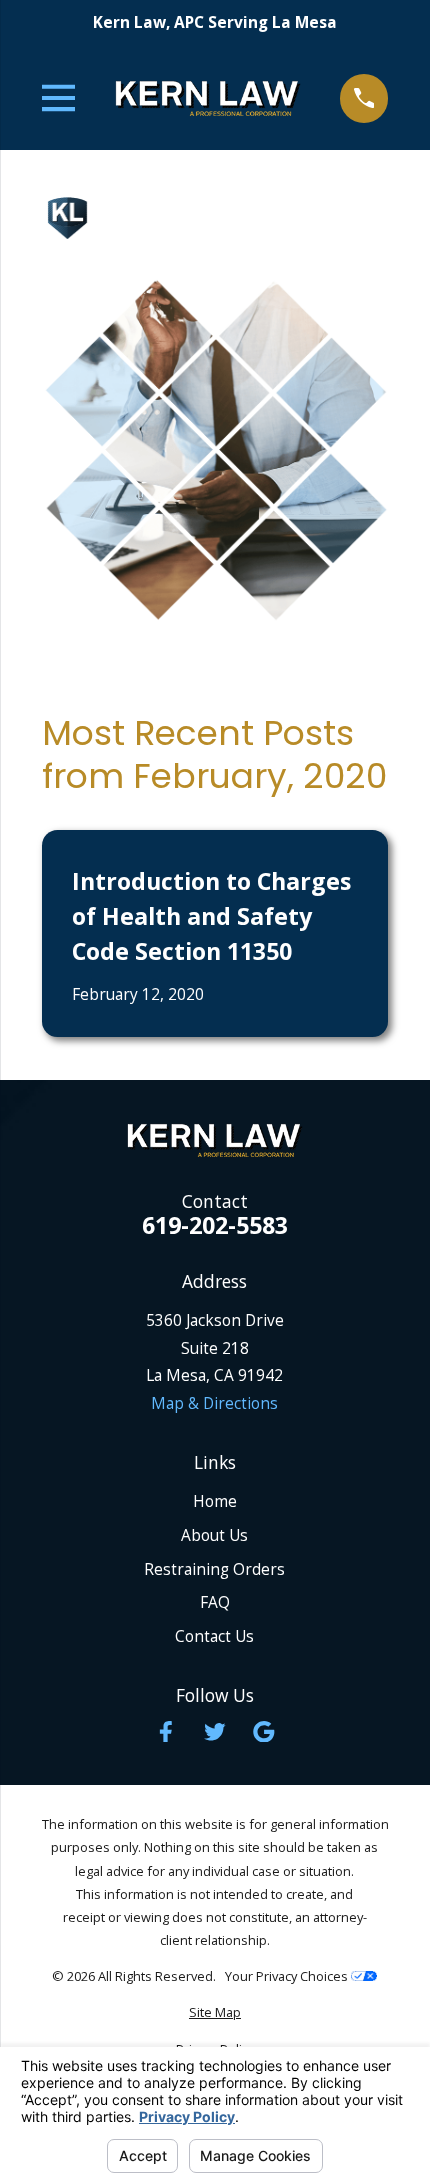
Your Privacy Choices (288, 1976)
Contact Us (214, 1636)
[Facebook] (166, 1732)
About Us (214, 1535)
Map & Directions (214, 1403)
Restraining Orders (214, 1569)
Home (215, 1501)
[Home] (208, 98)
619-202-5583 (215, 1225)
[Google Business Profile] (264, 1732)
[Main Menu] (59, 98)
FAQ (215, 1602)
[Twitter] (215, 1732)
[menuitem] (215, 2012)
